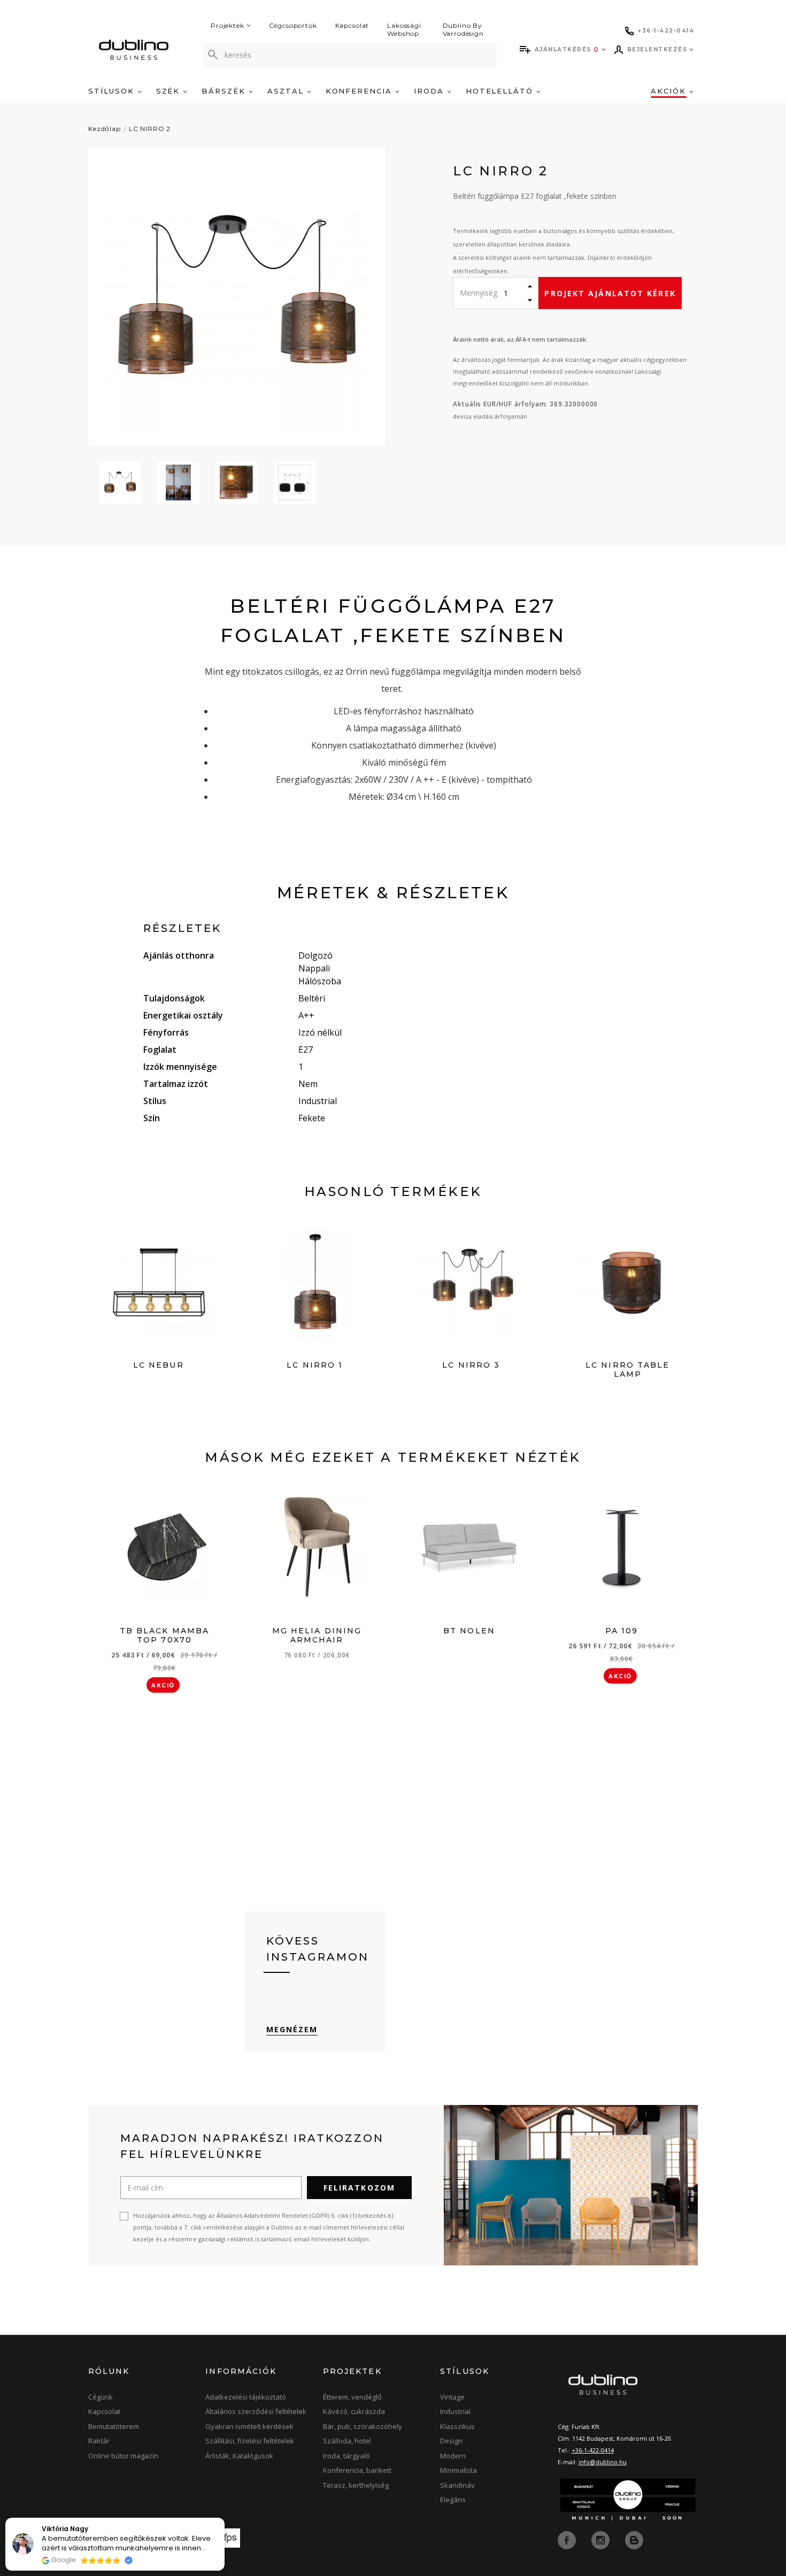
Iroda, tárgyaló (346, 2456)
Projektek (228, 25)
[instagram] (602, 2539)
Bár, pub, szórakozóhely (363, 2426)
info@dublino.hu (603, 2462)
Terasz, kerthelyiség (356, 2485)
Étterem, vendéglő (352, 2397)
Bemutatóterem (114, 2426)
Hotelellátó (501, 91)
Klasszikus (457, 2426)
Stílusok (113, 91)
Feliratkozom (359, 2188)
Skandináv (457, 2485)
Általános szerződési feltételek (256, 2411)
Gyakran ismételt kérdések (249, 2426)
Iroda (430, 91)
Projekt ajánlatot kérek (610, 293)
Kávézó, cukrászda (354, 2411)
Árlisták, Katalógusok (239, 2456)
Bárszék (225, 91)
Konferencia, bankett (357, 2470)
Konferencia (360, 91)
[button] (224, 2518)
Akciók (670, 91)
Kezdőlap (105, 129)
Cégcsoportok (293, 25)
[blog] (634, 2539)
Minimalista (458, 2470)
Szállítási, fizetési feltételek (250, 2441)
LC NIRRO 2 (150, 129)
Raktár (99, 2441)
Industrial (455, 2411)
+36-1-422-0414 (593, 2450)
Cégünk (101, 2397)
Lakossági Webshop (404, 29)
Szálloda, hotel (347, 2441)
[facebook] (568, 2539)
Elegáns (453, 2500)
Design (451, 2441)
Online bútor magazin (123, 2456)
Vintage (452, 2397)
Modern (453, 2456)
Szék (170, 91)
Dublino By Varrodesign (463, 29)
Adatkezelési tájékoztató (246, 2397)
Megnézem (292, 2029)
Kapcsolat (352, 25)
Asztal (287, 91)
